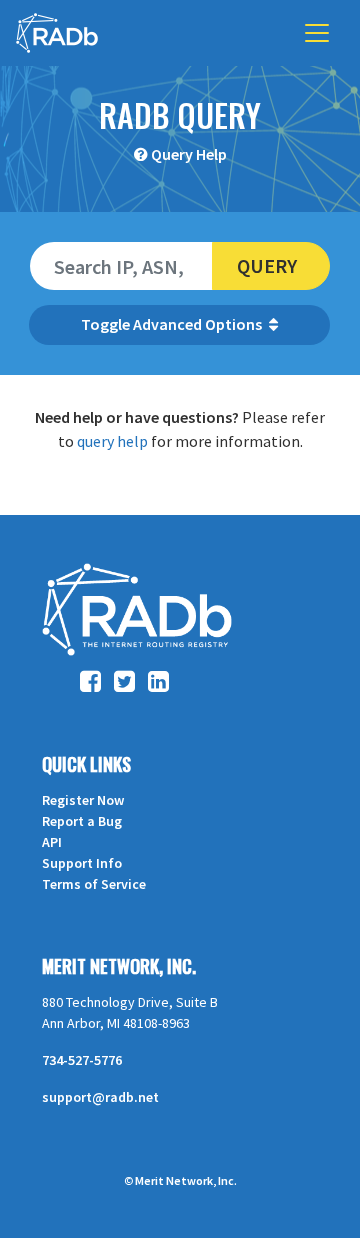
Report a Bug (82, 821)
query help (112, 441)
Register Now (83, 800)
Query (267, 265)
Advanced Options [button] (199, 324)
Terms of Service (94, 884)
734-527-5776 (82, 1060)
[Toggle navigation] (317, 33)
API (52, 842)
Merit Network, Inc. (119, 966)
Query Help (189, 154)
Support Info (82, 863)
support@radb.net (100, 1097)
